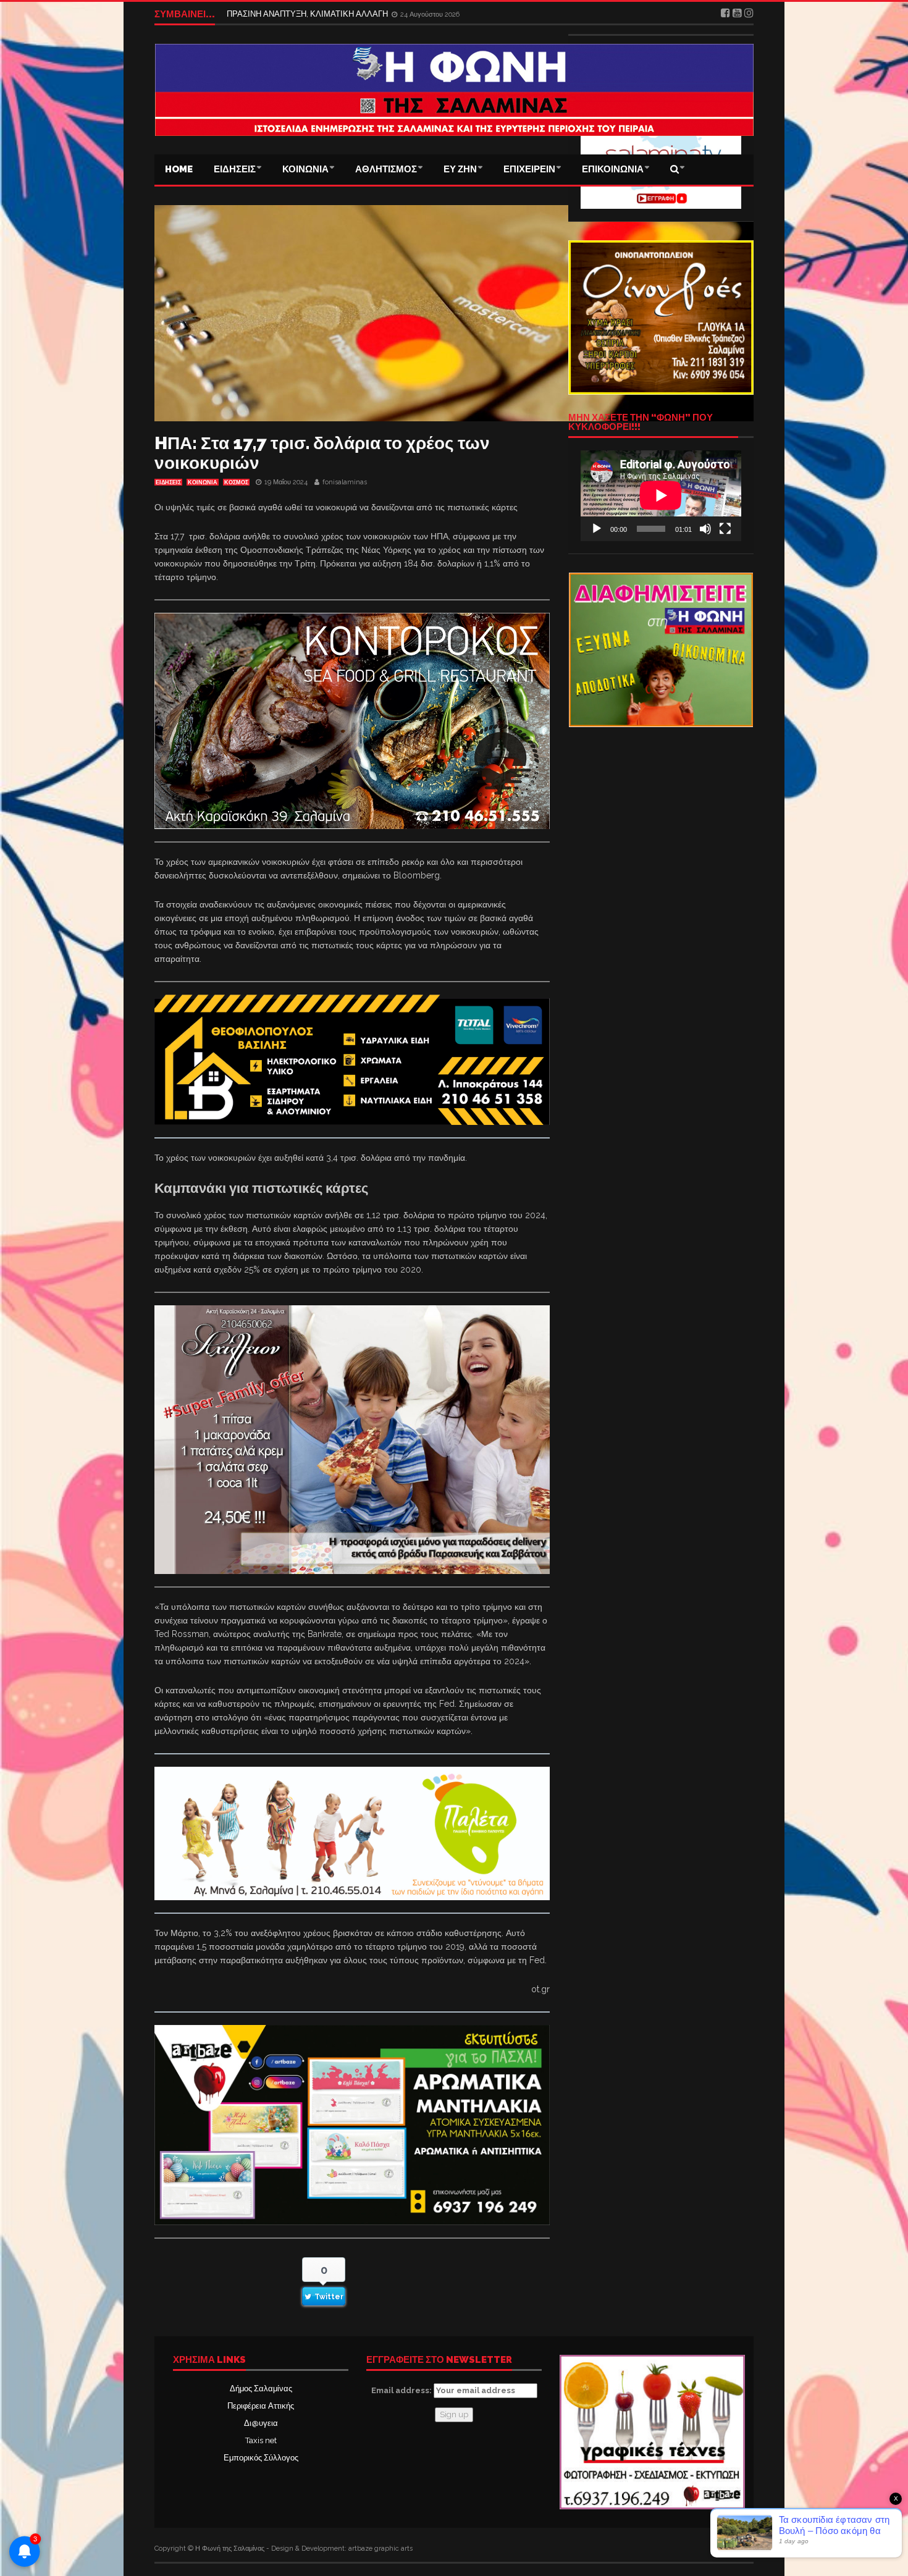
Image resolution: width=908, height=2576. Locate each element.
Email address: (402, 2390)
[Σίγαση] (705, 529)
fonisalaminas (345, 482)
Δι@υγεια (261, 2423)
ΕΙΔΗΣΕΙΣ (235, 169)
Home (179, 169)
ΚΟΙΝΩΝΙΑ (305, 169)
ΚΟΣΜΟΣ (236, 482)
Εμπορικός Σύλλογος (261, 2458)
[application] (661, 495)
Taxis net (261, 2440)
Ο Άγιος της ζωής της (264, 14)
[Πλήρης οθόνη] (725, 529)
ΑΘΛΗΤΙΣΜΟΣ (386, 169)
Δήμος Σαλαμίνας (261, 2389)
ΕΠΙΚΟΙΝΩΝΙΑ (613, 169)
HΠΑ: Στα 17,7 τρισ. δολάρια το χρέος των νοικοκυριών (322, 453)
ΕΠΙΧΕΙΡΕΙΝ (529, 169)
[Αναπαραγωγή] (597, 529)
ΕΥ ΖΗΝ (460, 169)
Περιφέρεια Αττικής (261, 2406)
